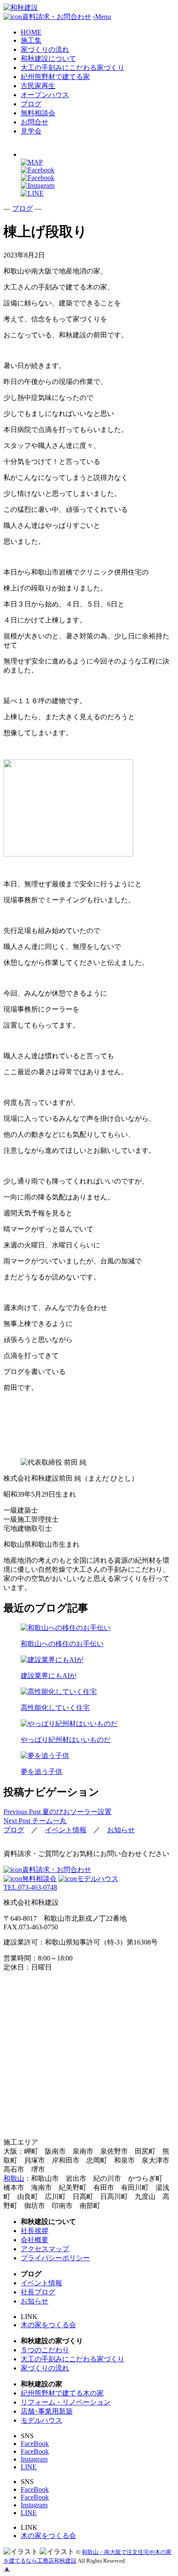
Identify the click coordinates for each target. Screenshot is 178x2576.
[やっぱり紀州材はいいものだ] (89, 1724)
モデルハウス (98, 1879)
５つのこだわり (45, 2350)
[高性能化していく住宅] (89, 1692)
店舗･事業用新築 (47, 2411)
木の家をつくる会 (48, 2325)
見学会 (31, 131)
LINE (29, 2467)
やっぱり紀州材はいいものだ (66, 1740)
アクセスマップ (45, 2249)
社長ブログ (38, 2292)
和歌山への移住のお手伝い (62, 1644)
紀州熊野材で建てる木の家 (62, 2393)
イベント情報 (66, 1830)
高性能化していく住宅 (55, 1708)
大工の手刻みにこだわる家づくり (73, 68)
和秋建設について (48, 59)
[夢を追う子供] (89, 1756)
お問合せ (35, 122)
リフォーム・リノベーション (66, 2402)
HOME (31, 32)
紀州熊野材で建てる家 (55, 77)
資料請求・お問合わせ (57, 1870)
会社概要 (35, 2240)
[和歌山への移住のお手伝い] (89, 1628)
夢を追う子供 (41, 1772)
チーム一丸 (35, 1821)
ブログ (31, 104)
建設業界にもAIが (49, 1676)
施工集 (31, 40)
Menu (102, 17)
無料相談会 (38, 113)
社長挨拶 (35, 2231)
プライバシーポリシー (55, 2258)
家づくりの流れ (45, 49)
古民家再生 (38, 86)
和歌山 (14, 2178)
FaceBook (35, 2444)
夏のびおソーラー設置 (57, 1812)
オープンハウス (45, 95)
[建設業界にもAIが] (89, 1660)
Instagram (34, 2459)
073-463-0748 (30, 1887)
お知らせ (121, 1830)
